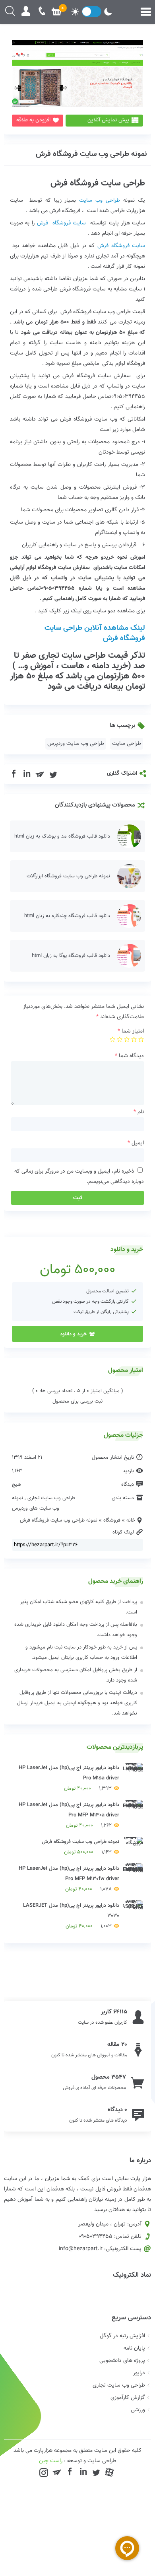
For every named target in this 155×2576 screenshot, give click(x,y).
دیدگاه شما (129, 1056)
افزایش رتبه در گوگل (122, 2336)
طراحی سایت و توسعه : (78, 2461)
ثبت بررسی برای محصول (77, 1401)
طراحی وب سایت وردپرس (76, 744)
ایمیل (136, 1143)
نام (139, 1112)
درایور (139, 2373)
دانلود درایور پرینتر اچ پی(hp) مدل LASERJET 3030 (71, 1916)
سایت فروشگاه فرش (62, 223)
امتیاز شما (131, 1031)
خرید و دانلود (73, 1334)
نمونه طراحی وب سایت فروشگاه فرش (91, 154)
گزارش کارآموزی (128, 2398)
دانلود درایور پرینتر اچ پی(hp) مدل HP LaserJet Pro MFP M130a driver (69, 1815)
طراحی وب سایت (100, 201)
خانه (131, 1520)
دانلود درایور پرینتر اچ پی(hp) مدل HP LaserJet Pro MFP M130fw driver (69, 1879)
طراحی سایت (127, 744)
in (27, 774)
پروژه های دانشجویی (122, 2361)
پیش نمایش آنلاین (108, 120)
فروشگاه (112, 1520)
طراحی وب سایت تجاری (51, 1498)
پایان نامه (134, 2348)
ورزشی (138, 2410)
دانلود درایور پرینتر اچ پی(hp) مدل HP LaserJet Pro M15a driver (69, 1778)
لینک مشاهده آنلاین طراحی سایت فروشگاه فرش (95, 633)
